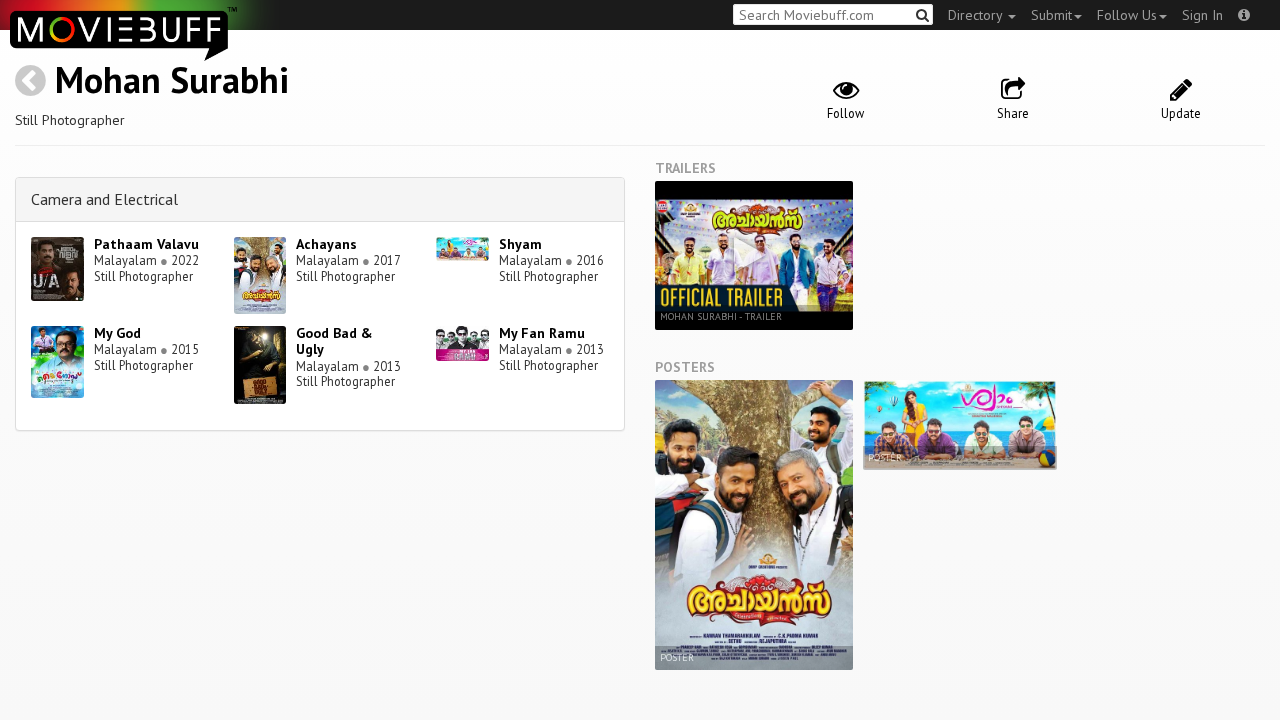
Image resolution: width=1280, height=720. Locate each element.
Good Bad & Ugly (334, 341)
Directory (977, 15)
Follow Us (1127, 15)
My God (117, 333)
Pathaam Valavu (146, 244)
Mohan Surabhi (172, 79)
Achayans (326, 244)
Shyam (520, 244)
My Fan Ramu (542, 333)
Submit (1051, 15)
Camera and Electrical (104, 199)
